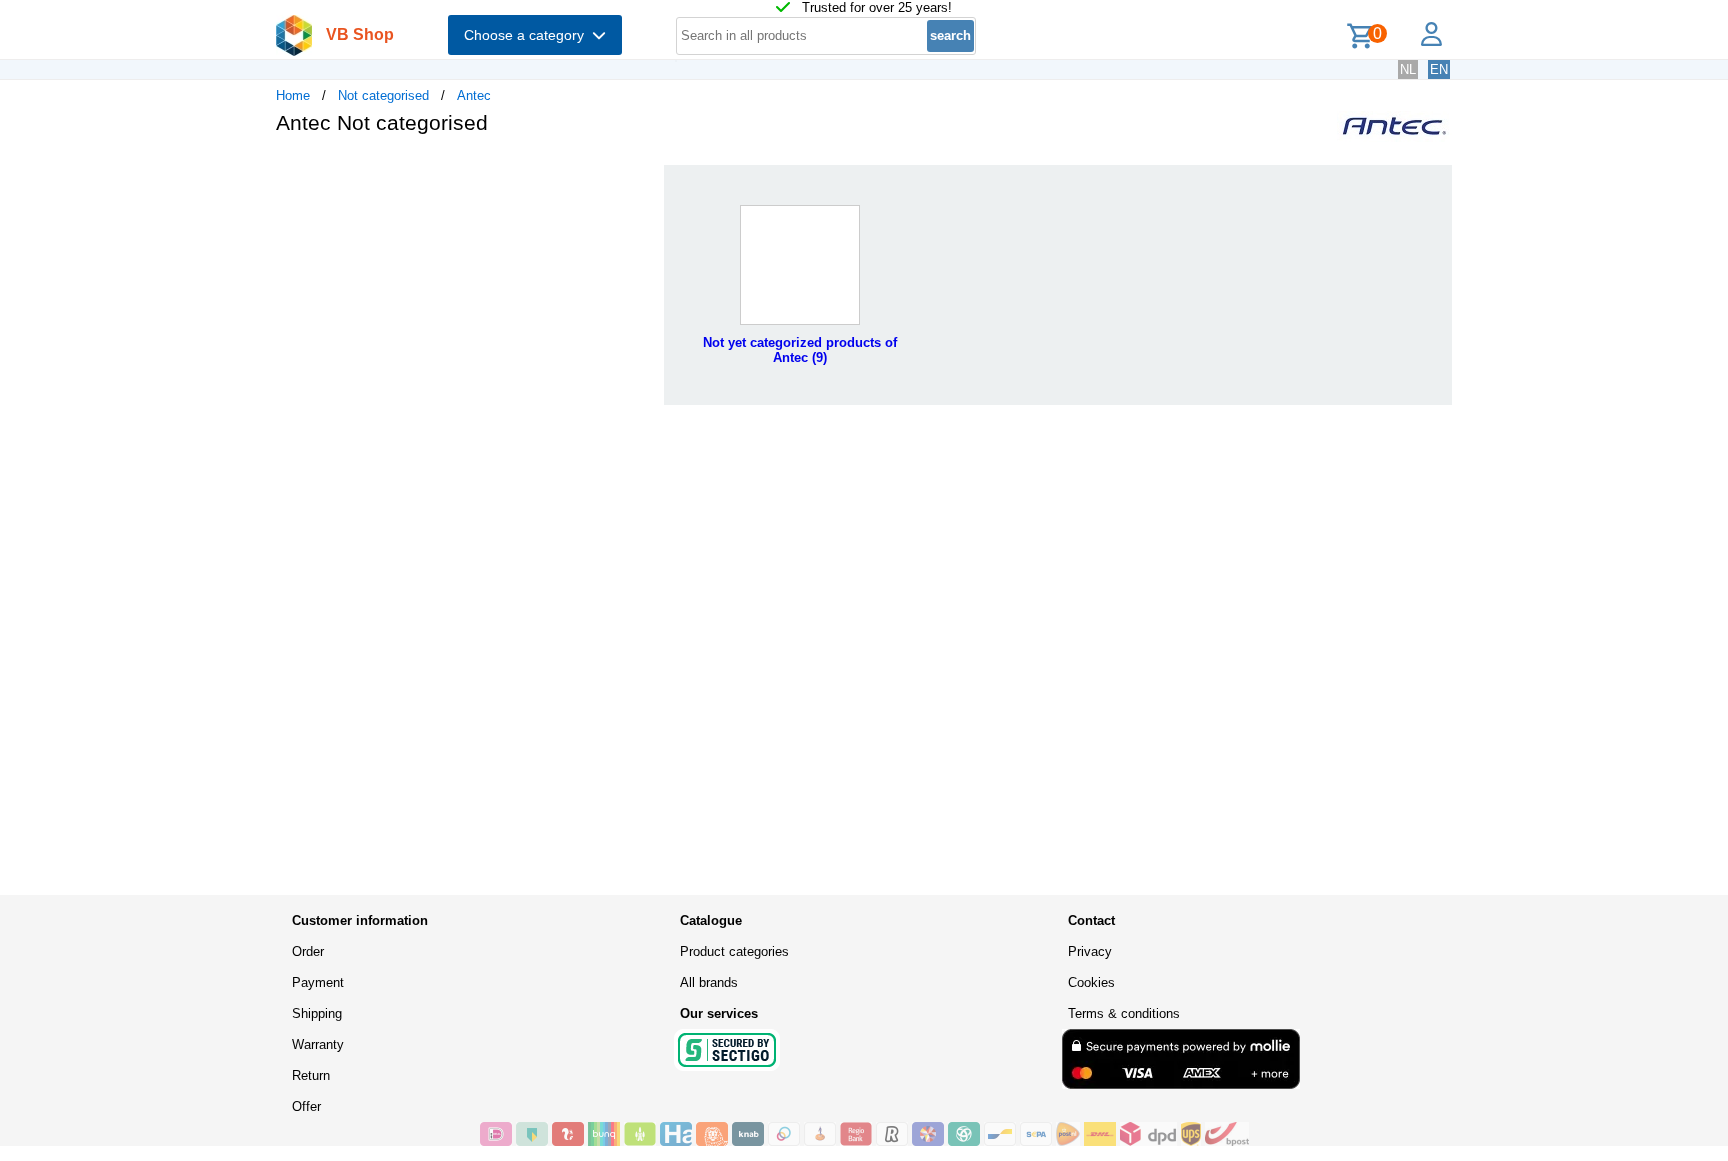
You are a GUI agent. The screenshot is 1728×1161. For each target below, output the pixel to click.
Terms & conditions (1124, 1013)
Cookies (1091, 982)
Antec (474, 95)
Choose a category (528, 35)
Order (308, 951)
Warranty (318, 1044)
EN (1439, 69)
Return (311, 1075)
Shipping (317, 1013)
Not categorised (383, 95)
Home (293, 95)
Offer (306, 1106)
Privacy (1090, 951)
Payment (318, 982)
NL (1408, 69)
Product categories (734, 951)
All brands (709, 982)
